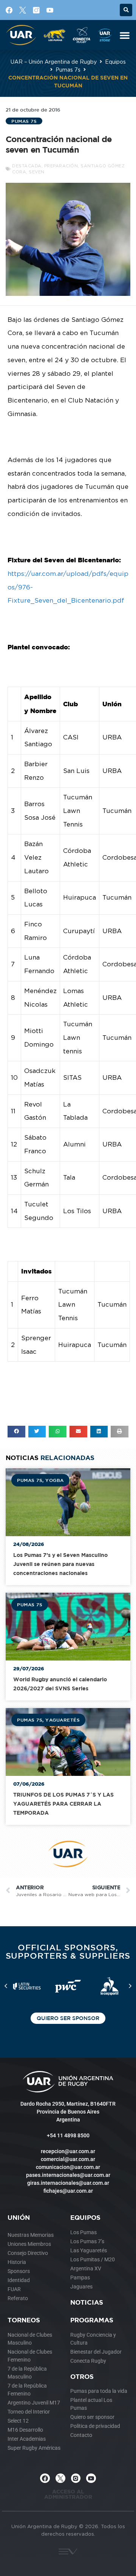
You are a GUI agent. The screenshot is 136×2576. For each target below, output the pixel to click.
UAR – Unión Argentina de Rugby (54, 62)
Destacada (27, 166)
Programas (92, 2320)
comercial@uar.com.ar (68, 2159)
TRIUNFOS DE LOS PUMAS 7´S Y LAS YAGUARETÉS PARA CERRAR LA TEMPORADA (63, 1804)
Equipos (115, 62)
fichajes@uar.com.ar (68, 2191)
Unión (19, 2217)
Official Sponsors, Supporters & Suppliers (68, 1951)
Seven (37, 172)
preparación (61, 166)
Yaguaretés (63, 1720)
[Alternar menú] (125, 35)
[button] (126, 10)
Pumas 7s (68, 70)
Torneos (24, 2320)
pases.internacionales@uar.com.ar (68, 2175)
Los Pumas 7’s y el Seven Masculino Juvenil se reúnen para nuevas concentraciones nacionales (60, 1564)
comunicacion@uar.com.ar (68, 2167)
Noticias (87, 2302)
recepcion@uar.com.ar (68, 2151)
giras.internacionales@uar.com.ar (68, 2183)
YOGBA (55, 1480)
